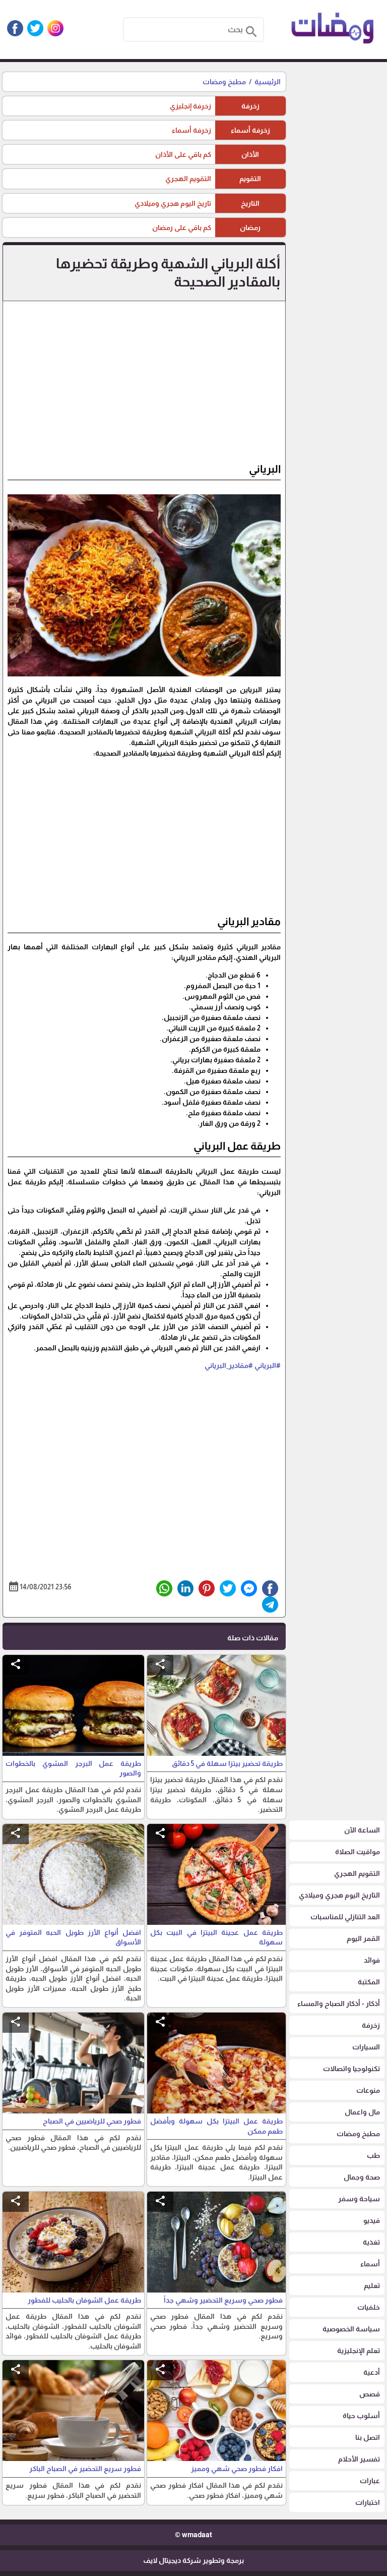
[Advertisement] (144, 386)
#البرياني (268, 1365)
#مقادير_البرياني (229, 1365)
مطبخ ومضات (224, 82)
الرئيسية (268, 82)
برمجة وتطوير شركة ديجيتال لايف (193, 2560)
